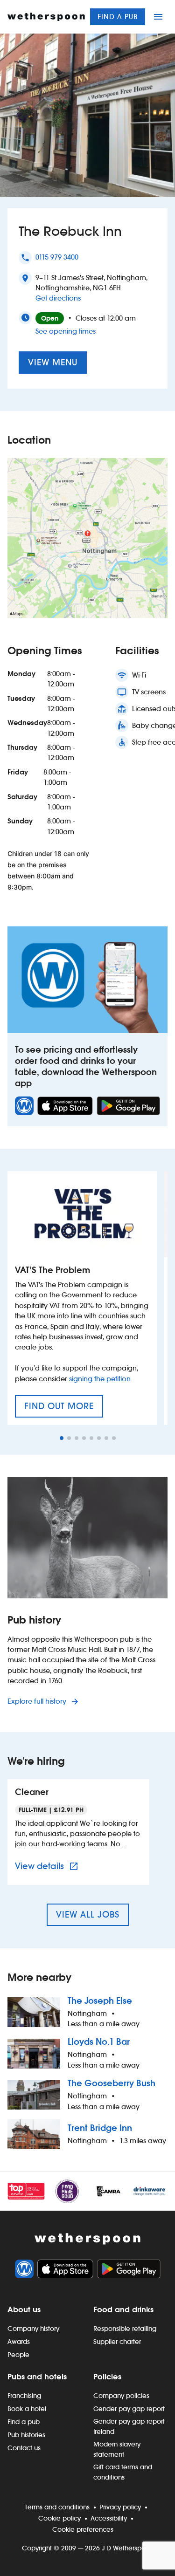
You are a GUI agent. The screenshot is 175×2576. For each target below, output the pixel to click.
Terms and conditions (57, 2507)
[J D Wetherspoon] (46, 17)
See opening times (66, 331)
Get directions (58, 298)
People (18, 2355)
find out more (64, 1409)
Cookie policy (59, 2518)
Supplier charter (117, 2342)
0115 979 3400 (57, 257)
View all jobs (88, 1915)
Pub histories (26, 2435)
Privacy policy (120, 2507)
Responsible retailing (125, 2329)
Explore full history (38, 1701)
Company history (33, 2329)
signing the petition (100, 1379)
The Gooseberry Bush (112, 2083)
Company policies (121, 2396)
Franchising (24, 2396)
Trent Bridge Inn (100, 2128)
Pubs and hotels (37, 2377)
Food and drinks (123, 2309)
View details (48, 1866)
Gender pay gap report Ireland (129, 2426)
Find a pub (118, 17)
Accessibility (109, 2518)
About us (24, 2309)
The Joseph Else (100, 2001)
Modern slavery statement (117, 2449)
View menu (53, 362)
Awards (19, 2342)
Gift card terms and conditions (123, 2472)
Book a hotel (27, 2409)
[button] (62, 1438)
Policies (107, 2377)
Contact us (24, 2448)
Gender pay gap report (129, 2409)
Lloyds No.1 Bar (99, 2042)
